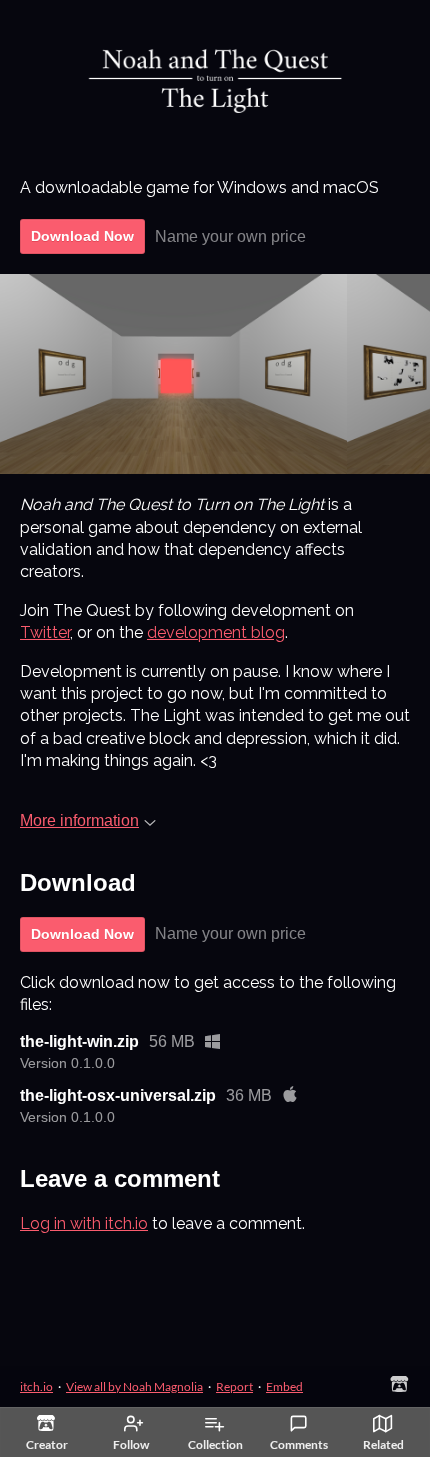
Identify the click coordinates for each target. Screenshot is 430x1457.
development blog (216, 632)
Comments (299, 1444)
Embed (284, 1386)
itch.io (36, 1386)
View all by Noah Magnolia (134, 1386)
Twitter (45, 632)
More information (79, 820)
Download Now (82, 236)
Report (234, 1386)
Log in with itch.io (84, 1223)
